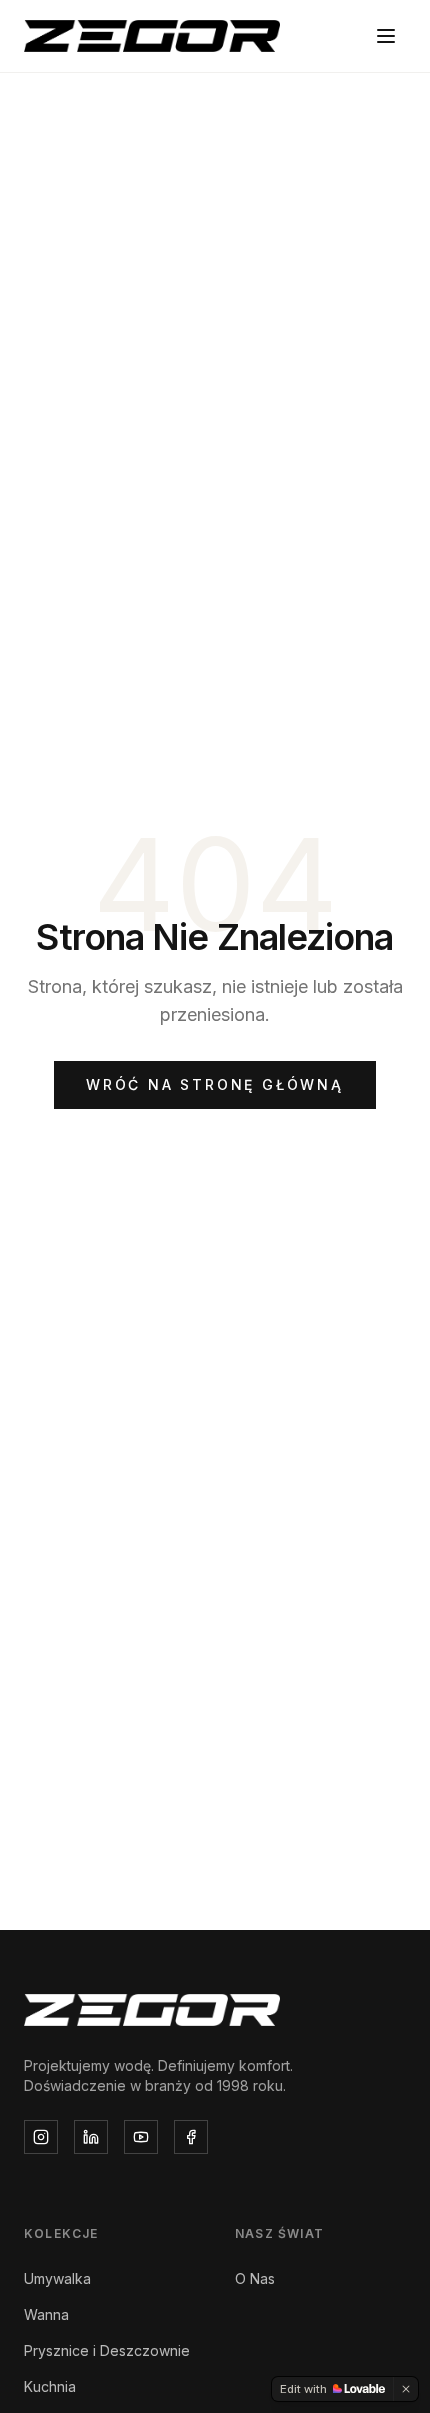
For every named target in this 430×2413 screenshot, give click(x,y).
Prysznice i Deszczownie (107, 2350)
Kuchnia (50, 2386)
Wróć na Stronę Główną (215, 1084)
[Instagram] (41, 2137)
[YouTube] (141, 2137)
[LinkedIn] (91, 2137)
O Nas (255, 2278)
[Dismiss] (406, 2389)
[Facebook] (191, 2137)
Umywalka (57, 2278)
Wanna (46, 2314)
